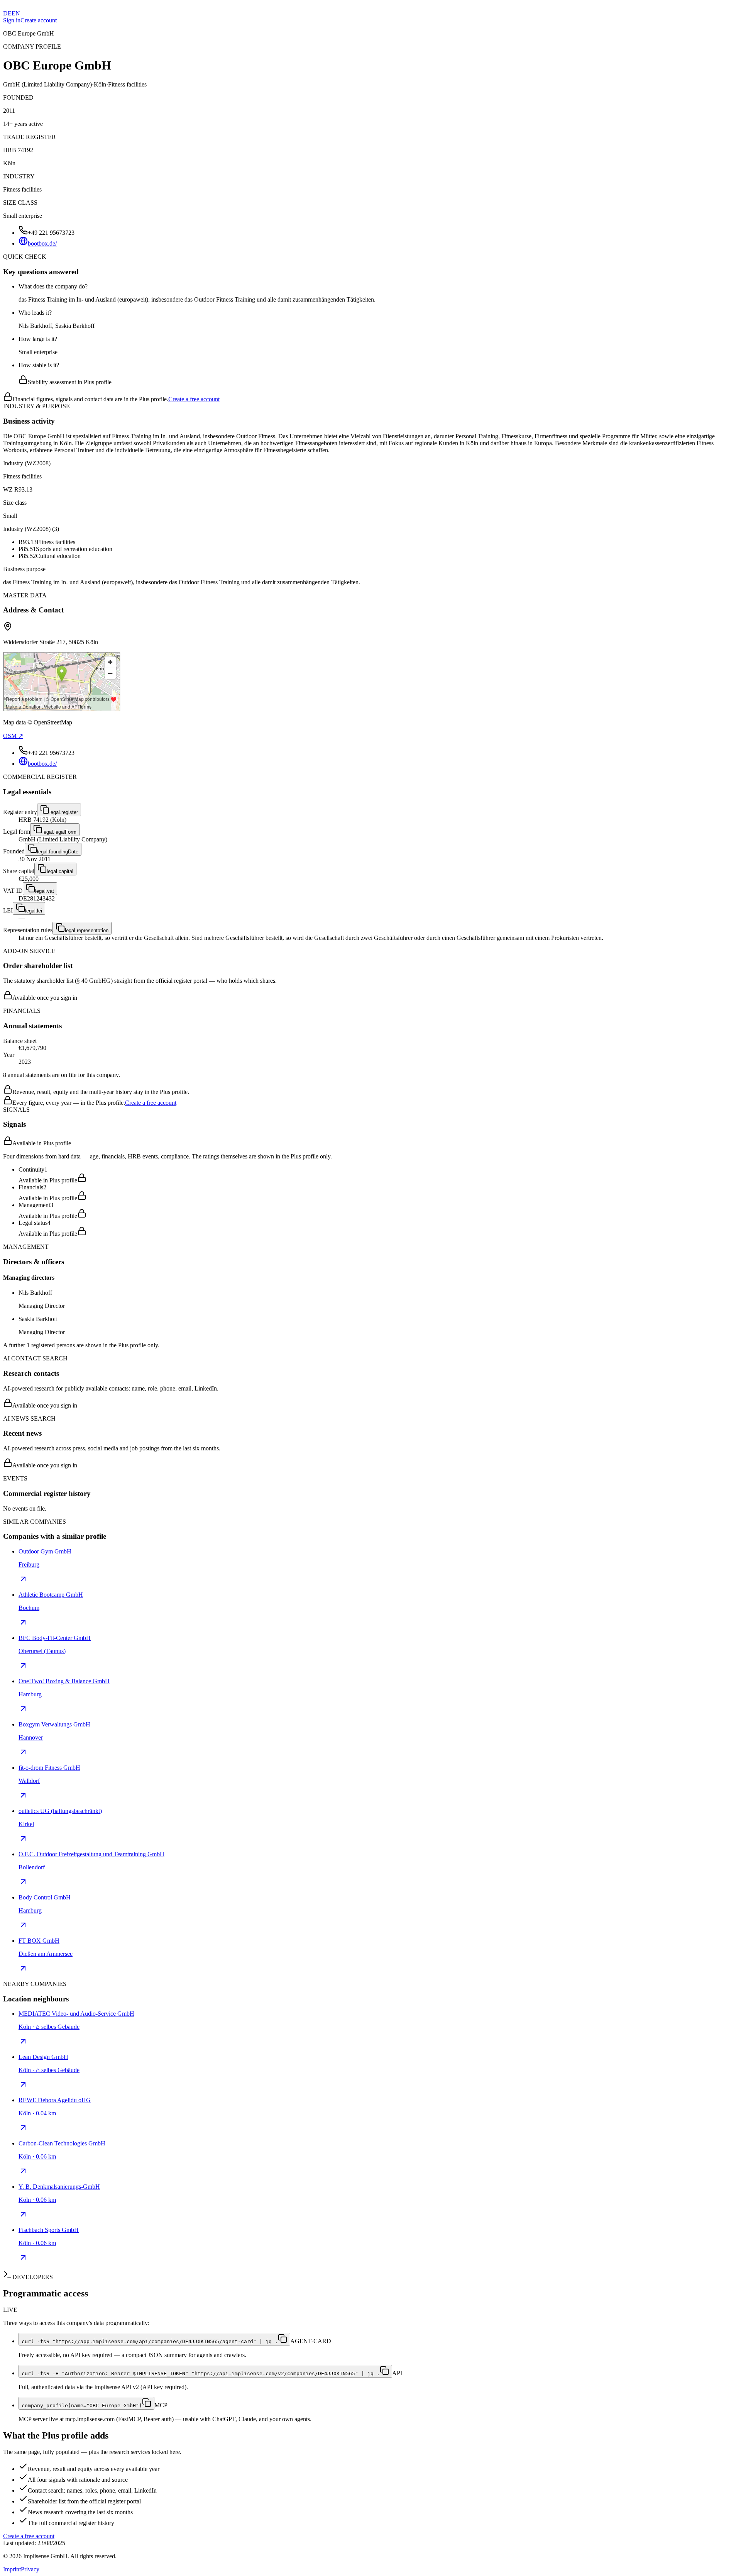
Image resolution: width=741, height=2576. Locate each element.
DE (7, 13)
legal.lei (34, 911)
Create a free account (194, 399)
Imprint (12, 2569)
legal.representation (87, 930)
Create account (39, 20)
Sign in (12, 20)
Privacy (30, 2569)
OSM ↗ (13, 736)
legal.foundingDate (58, 852)
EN (16, 13)
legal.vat (45, 891)
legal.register (64, 812)
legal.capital (60, 871)
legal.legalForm (59, 832)
